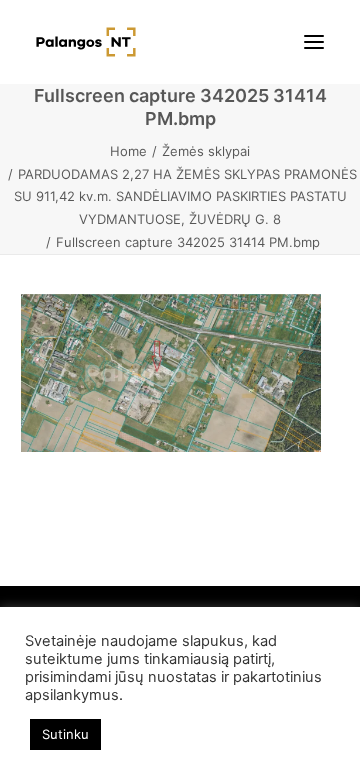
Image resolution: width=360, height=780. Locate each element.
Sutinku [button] (65, 734)
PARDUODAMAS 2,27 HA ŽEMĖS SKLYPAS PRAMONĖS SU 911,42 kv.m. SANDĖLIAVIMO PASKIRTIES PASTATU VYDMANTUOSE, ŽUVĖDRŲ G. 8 (186, 197)
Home (128, 151)
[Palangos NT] (86, 42)
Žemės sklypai (206, 151)
